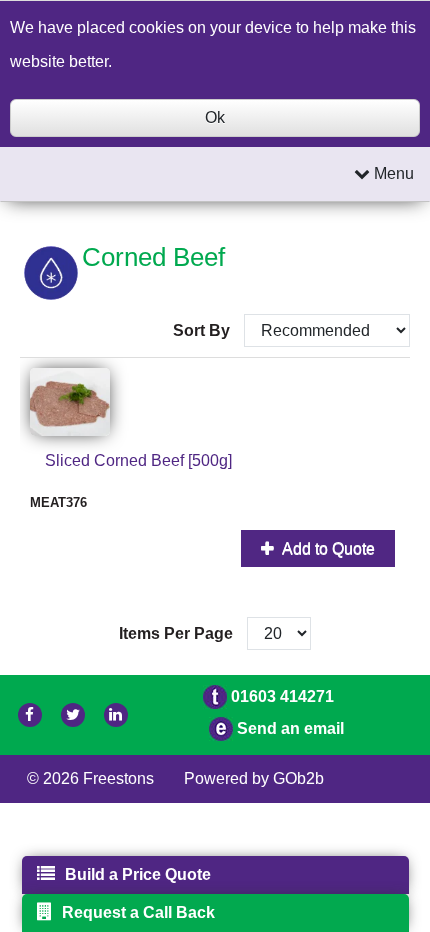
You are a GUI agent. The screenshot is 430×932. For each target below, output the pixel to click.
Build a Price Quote (138, 874)
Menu (392, 173)
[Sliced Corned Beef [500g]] (215, 402)
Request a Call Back (138, 912)
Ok (215, 117)
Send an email (290, 728)
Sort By (203, 330)
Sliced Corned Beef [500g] (138, 460)
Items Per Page (176, 633)
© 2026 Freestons (90, 778)
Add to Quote (327, 548)
